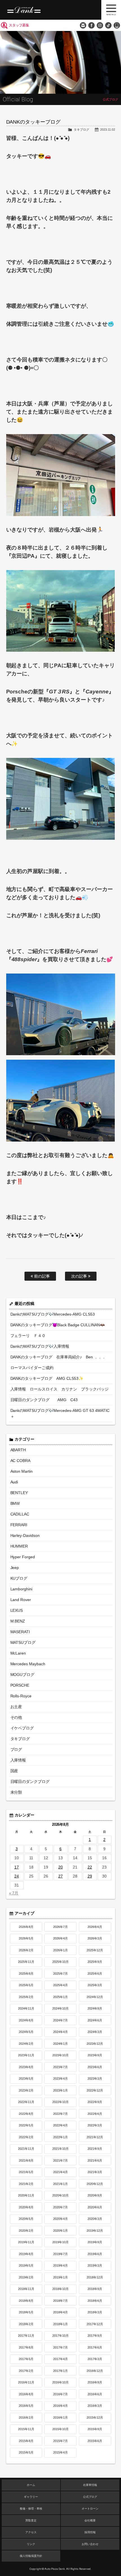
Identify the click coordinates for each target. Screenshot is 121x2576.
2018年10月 (60, 2289)
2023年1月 (60, 2090)
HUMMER (19, 1546)
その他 (16, 1717)
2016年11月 (26, 2382)
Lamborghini (22, 1589)
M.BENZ (18, 1621)
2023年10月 (60, 2055)
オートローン (90, 2509)
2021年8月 (26, 2160)
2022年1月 (60, 2137)
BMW (15, 1503)
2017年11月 (26, 2336)
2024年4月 (60, 2032)
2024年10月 (60, 2008)
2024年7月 (60, 2020)
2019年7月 (60, 2254)
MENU (111, 10)
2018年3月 (95, 2312)
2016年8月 (26, 2394)
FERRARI (19, 1525)
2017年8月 (26, 2347)
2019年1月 (60, 2277)
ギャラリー (31, 2497)
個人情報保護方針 (31, 2556)
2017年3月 (95, 2359)
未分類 (16, 1792)
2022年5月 (26, 2125)
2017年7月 (60, 2347)
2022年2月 (26, 2137)
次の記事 (80, 1276)
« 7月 (14, 1893)
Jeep (15, 1568)
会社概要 (90, 2520)
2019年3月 (95, 2265)
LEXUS (17, 1610)
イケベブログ (22, 1728)
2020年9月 (95, 2195)
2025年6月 (95, 1974)
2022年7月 (60, 2114)
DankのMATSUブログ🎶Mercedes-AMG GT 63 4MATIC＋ (60, 1413)
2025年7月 (60, 1974)
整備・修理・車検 (31, 2509)
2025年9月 (95, 1962)
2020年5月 (26, 2219)
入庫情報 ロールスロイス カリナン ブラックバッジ (60, 1389)
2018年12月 (95, 2277)
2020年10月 (60, 2195)
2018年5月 (26, 2312)
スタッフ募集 (19, 25)
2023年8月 (26, 2067)
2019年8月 (26, 2254)
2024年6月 (95, 2020)
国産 (14, 1771)
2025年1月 (60, 1997)
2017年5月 (26, 2359)
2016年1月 (60, 2417)
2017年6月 (95, 2347)
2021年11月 (26, 2149)
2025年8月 (26, 1974)
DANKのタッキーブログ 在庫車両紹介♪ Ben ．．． (58, 1357)
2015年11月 (26, 2429)
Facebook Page (91, 25)
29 (90, 1876)
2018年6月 (95, 2301)
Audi (14, 1482)
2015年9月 (95, 2429)
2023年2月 (26, 2090)
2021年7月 (60, 2160)
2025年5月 (26, 1985)
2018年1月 (60, 2324)
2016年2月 (26, 2417)
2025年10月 (60, 1962)
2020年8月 (26, 2207)
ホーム (31, 2485)
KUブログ (19, 1578)
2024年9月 (95, 2008)
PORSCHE (20, 1685)
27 (60, 1876)
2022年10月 (60, 2102)
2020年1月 (60, 2231)
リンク (31, 2544)
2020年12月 (95, 2184)
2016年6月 (95, 2394)
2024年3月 (95, 2032)
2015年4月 (60, 2452)
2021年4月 (60, 2172)
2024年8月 (26, 2020)
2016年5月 (26, 2406)
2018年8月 (26, 2301)
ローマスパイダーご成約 (32, 1368)
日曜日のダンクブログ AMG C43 (44, 1400)
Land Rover (21, 1600)
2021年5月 (26, 2172)
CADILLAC (20, 1514)
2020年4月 (60, 2219)
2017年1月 (60, 2371)
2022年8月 (26, 2114)
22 (90, 1867)
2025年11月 (26, 1962)
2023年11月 (26, 2055)
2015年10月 (60, 2429)
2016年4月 (60, 2406)
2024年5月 (26, 2032)
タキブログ (81, 130)
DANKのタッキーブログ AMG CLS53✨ (47, 1378)
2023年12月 (95, 2044)
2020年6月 (95, 2207)
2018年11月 (26, 2289)
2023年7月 (60, 2067)
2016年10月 (60, 2382)
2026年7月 (60, 1927)
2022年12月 (95, 2090)
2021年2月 (26, 2184)
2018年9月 (95, 2289)
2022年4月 (60, 2125)
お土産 (16, 1707)
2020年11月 (26, 2195)
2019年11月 (26, 2242)
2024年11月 (26, 2008)
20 (60, 1867)
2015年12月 (95, 2417)
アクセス (31, 2532)
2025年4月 (60, 1985)
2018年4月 (60, 2312)
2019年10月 (60, 2242)
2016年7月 (60, 2394)
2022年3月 (95, 2125)
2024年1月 (60, 2044)
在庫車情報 (90, 2485)
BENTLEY (19, 1493)
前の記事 (41, 1276)
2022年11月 (26, 2102)
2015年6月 (95, 2441)
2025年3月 (95, 1985)
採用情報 (90, 2532)
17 (17, 1867)
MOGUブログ (23, 1675)
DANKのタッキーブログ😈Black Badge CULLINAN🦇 (58, 1325)
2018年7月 (60, 2301)
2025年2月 (26, 1997)
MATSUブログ (23, 1642)
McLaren (18, 1653)
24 (17, 1876)
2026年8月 (26, 1927)
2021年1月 (60, 2184)
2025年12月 (95, 1950)
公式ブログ (90, 2497)
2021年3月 (95, 2172)
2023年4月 (60, 2079)
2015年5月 (26, 2452)
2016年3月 (95, 2406)
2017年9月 (95, 2336)
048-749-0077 (117, 25)
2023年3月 (95, 2079)
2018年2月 (26, 2324)
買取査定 (31, 2520)
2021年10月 (60, 2149)
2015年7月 (60, 2441)
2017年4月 (60, 2359)
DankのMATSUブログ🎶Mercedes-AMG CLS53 (53, 1314)
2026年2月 (26, 1950)
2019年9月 (95, 2242)
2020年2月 (26, 2231)
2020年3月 (95, 2219)
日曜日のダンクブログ (30, 1782)
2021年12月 (95, 2137)
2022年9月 (95, 2102)
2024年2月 (26, 2044)
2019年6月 (95, 2254)
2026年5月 (26, 1938)
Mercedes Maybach (28, 1664)
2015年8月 (26, 2441)
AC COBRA (21, 1461)
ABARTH (18, 1450)
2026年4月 (60, 1938)
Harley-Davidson (25, 1535)
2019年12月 (95, 2231)
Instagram (100, 25)
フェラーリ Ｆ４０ (28, 1336)
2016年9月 (95, 2382)
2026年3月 (95, 1938)
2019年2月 (26, 2277)
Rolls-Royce (21, 1696)
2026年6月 (95, 1927)
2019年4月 (60, 2265)
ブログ (16, 1749)
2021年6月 (95, 2160)
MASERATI (20, 1632)
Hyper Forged (23, 1557)
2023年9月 (95, 2055)
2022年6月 (95, 2114)
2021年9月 (95, 2149)
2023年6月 (95, 2067)
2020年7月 (60, 2207)
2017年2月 (26, 2371)
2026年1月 (60, 1950)
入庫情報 (18, 1760)
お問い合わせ (83, 25)
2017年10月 (60, 2336)
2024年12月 (95, 1997)
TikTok (108, 25)
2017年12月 (95, 2324)
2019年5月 (26, 2265)
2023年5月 (26, 2079)
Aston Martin (22, 1471)
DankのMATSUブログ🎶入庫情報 (40, 1346)
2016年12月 (95, 2371)
